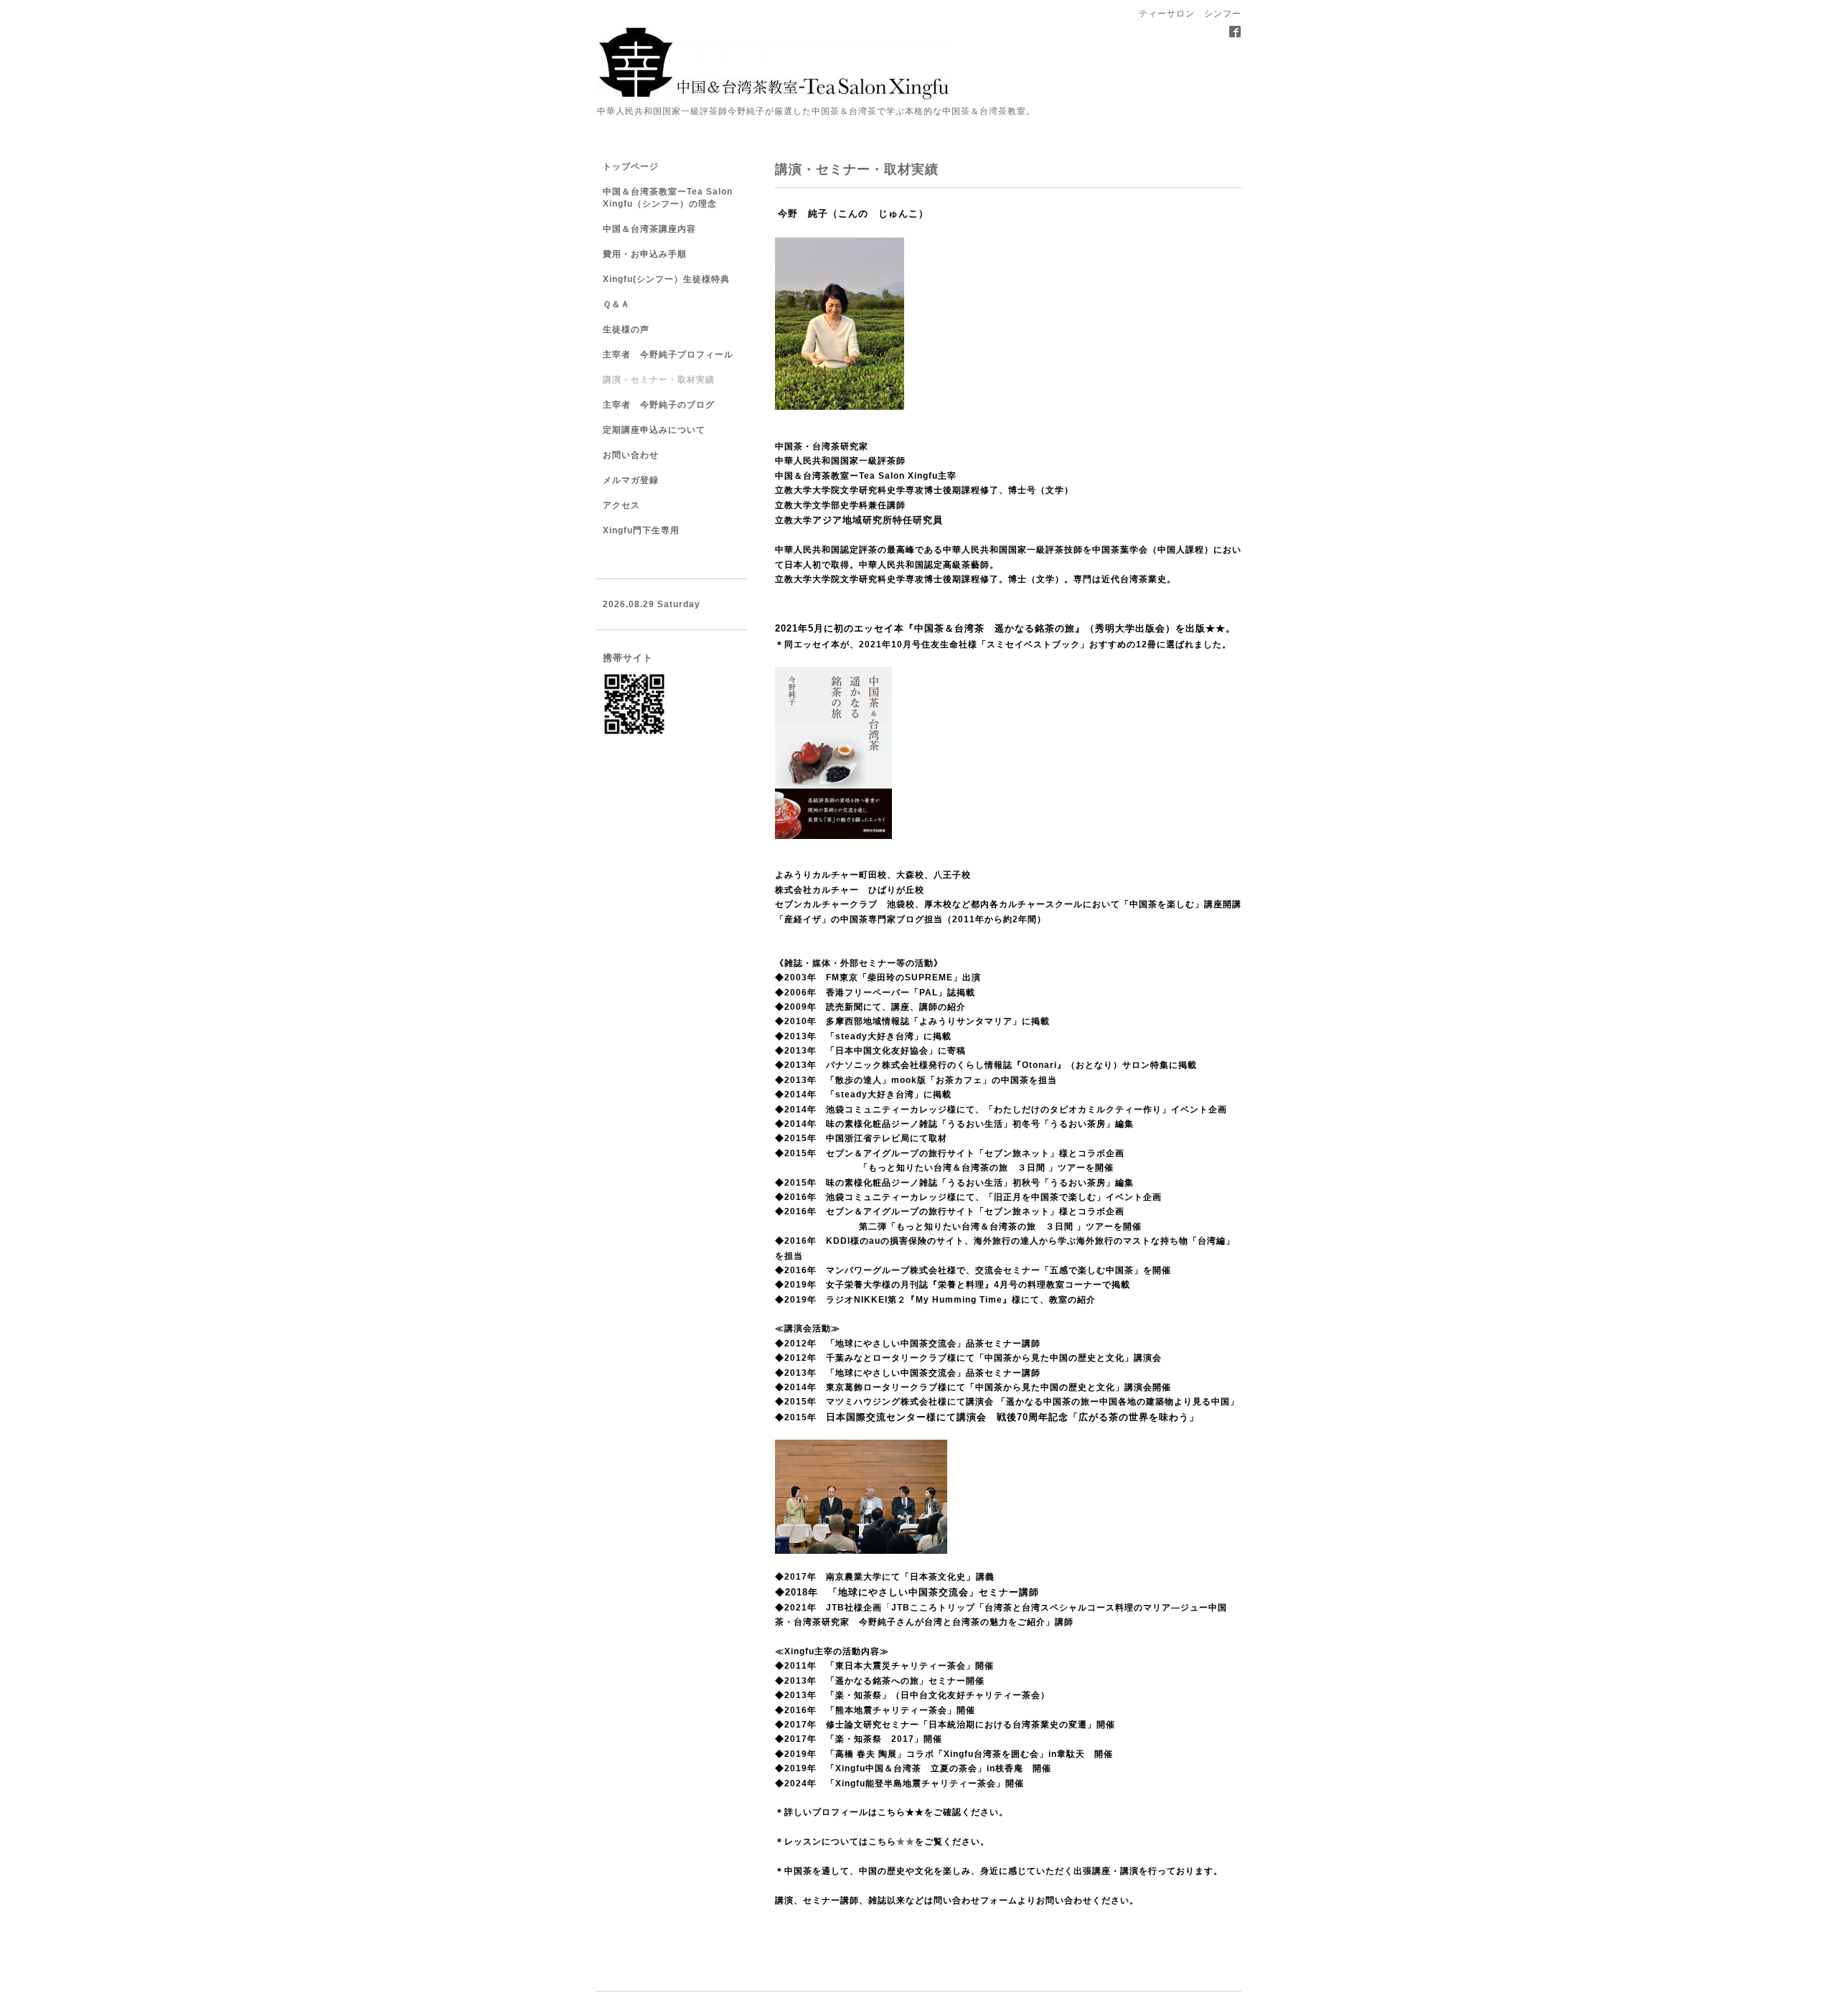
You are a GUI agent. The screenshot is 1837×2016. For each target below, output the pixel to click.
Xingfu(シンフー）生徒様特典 (666, 279)
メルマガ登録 (631, 480)
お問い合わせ (631, 455)
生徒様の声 (626, 329)
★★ (1216, 628)
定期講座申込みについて (654, 430)
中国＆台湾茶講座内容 (649, 229)
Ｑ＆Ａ (616, 304)
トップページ (631, 167)
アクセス (621, 505)
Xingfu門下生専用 (641, 530)
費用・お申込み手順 (645, 254)
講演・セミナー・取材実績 (659, 380)
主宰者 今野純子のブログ (659, 405)
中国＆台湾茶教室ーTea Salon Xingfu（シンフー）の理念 (668, 198)
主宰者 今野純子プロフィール (668, 355)
